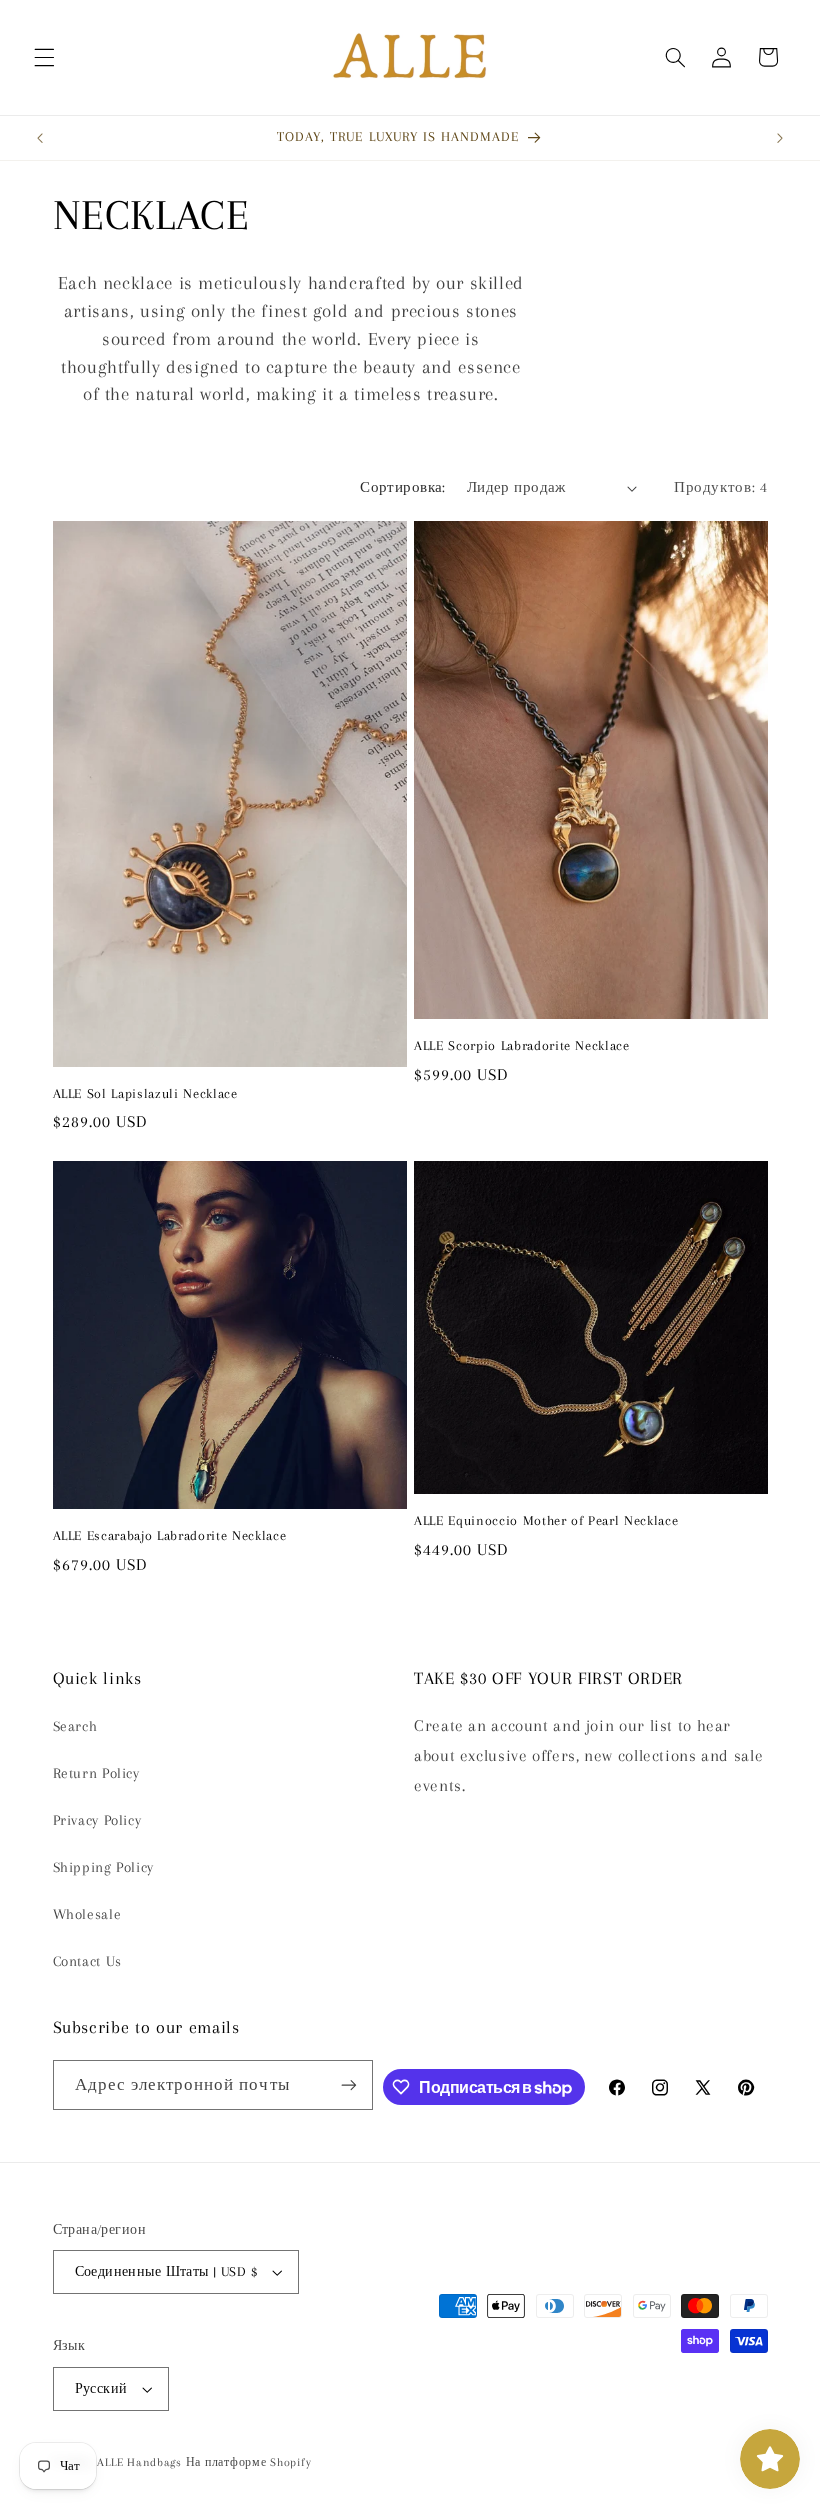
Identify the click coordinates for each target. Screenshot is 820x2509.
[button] (44, 57)
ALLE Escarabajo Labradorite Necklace (170, 1535)
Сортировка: (403, 487)
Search (75, 1726)
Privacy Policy (97, 1820)
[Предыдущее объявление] (40, 138)
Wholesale (87, 1914)
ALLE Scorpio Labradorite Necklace (522, 1045)
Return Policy (96, 1773)
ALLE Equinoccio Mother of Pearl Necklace (546, 1520)
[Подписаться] (349, 2084)
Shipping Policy (103, 1867)
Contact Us (87, 1961)
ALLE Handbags (139, 2462)
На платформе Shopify (249, 2462)
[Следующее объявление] (780, 138)
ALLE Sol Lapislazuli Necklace (145, 1093)
